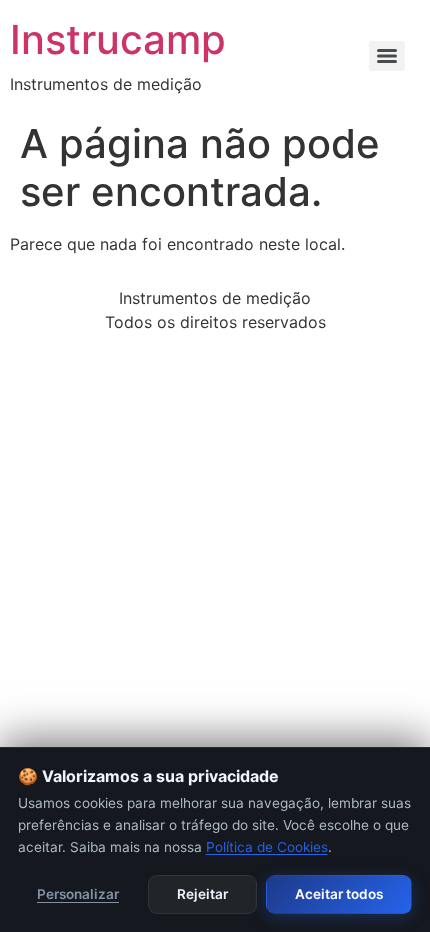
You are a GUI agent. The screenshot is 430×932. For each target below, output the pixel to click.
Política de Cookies (267, 847)
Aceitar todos (339, 894)
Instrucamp (118, 39)
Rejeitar (202, 894)
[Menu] (387, 56)
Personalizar (78, 894)
